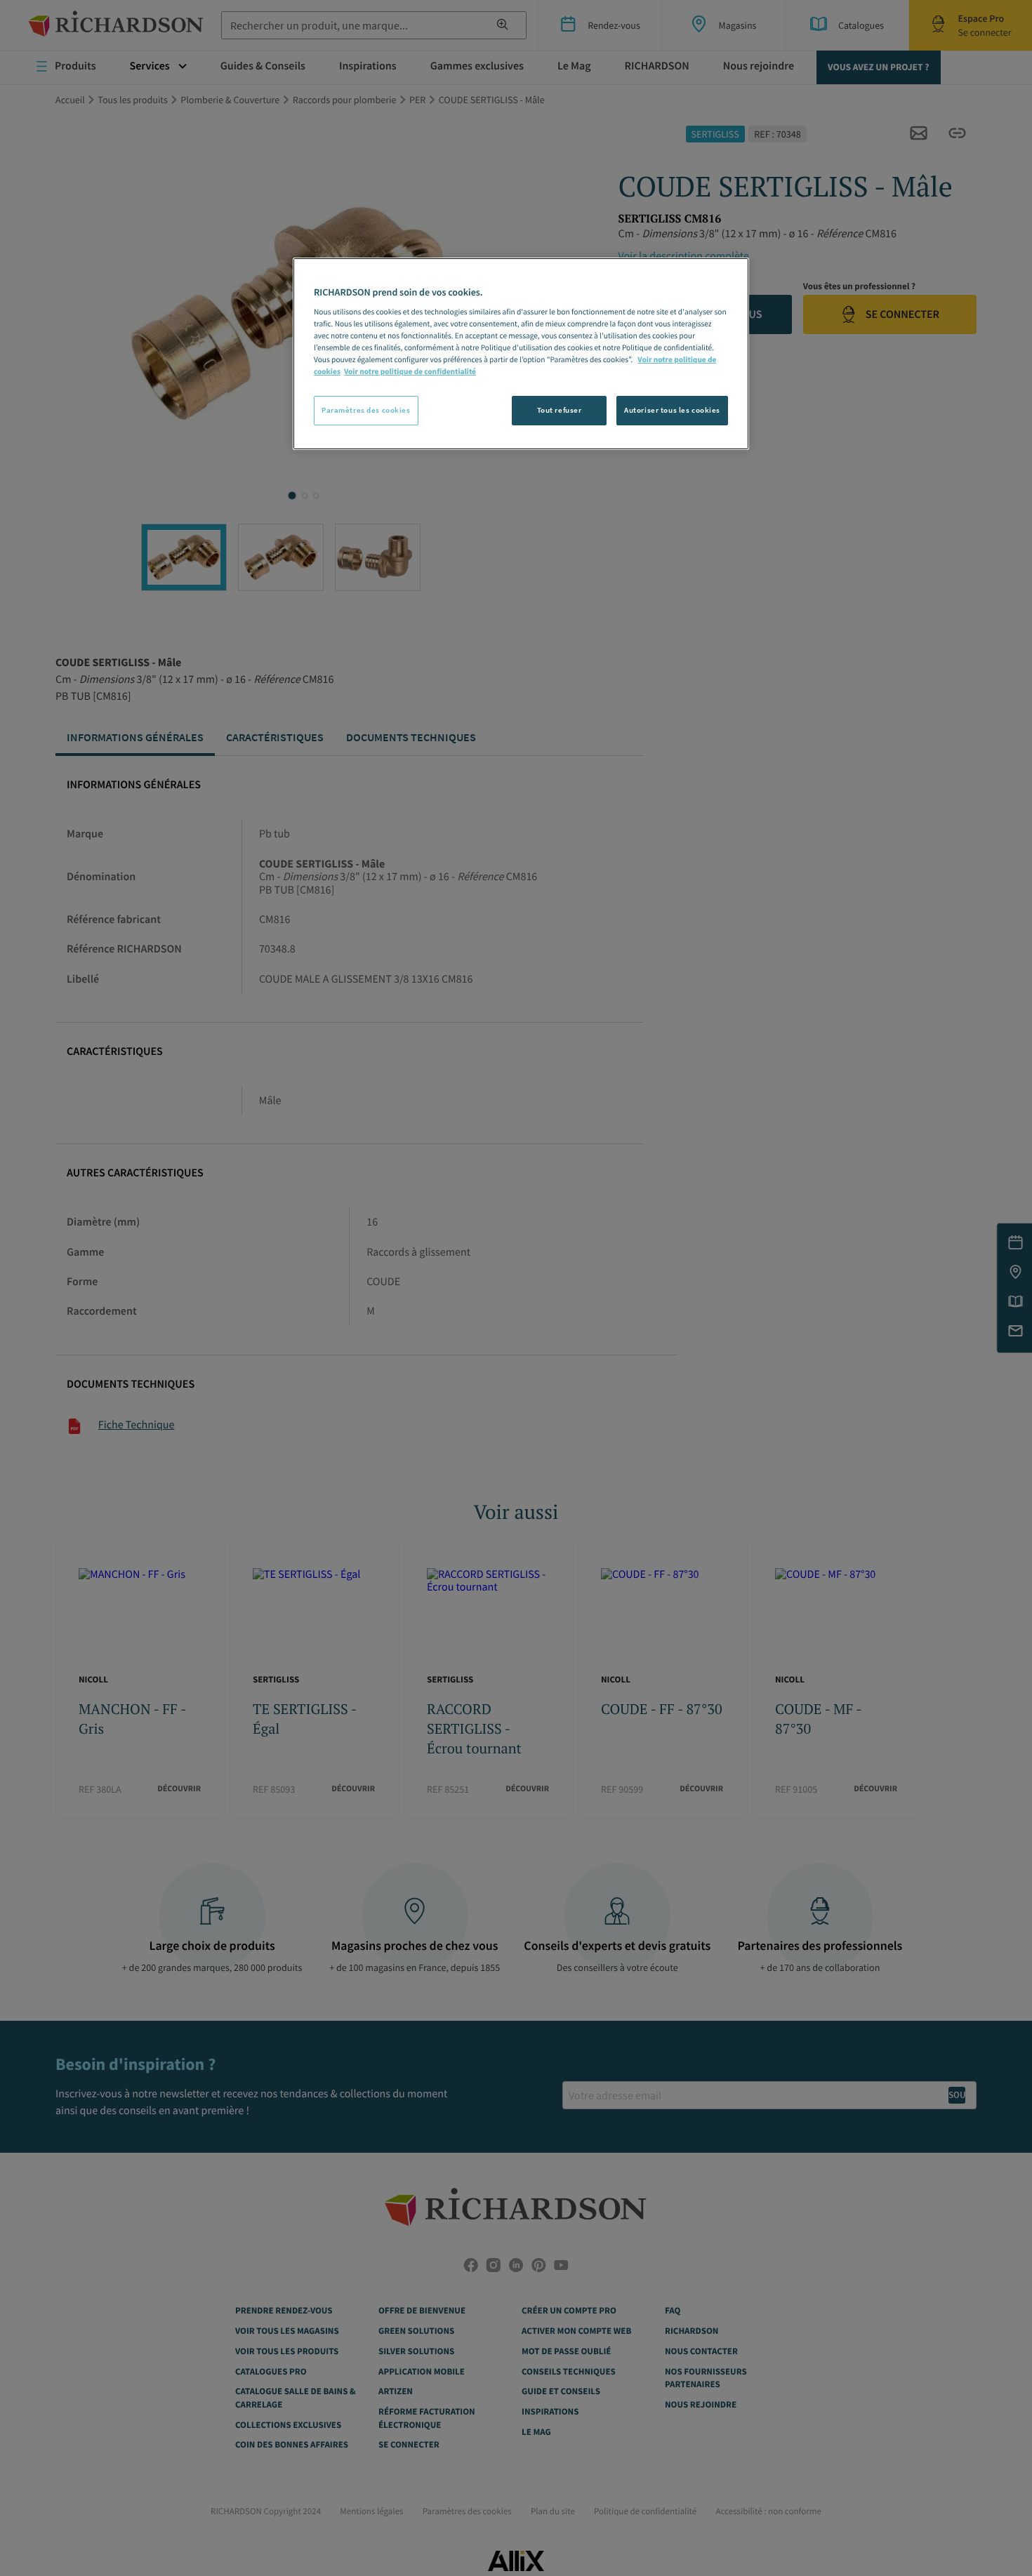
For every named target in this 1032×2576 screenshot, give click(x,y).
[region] (521, 354)
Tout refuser (560, 410)
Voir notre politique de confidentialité (410, 372)
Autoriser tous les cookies (672, 410)
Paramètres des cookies (366, 410)
